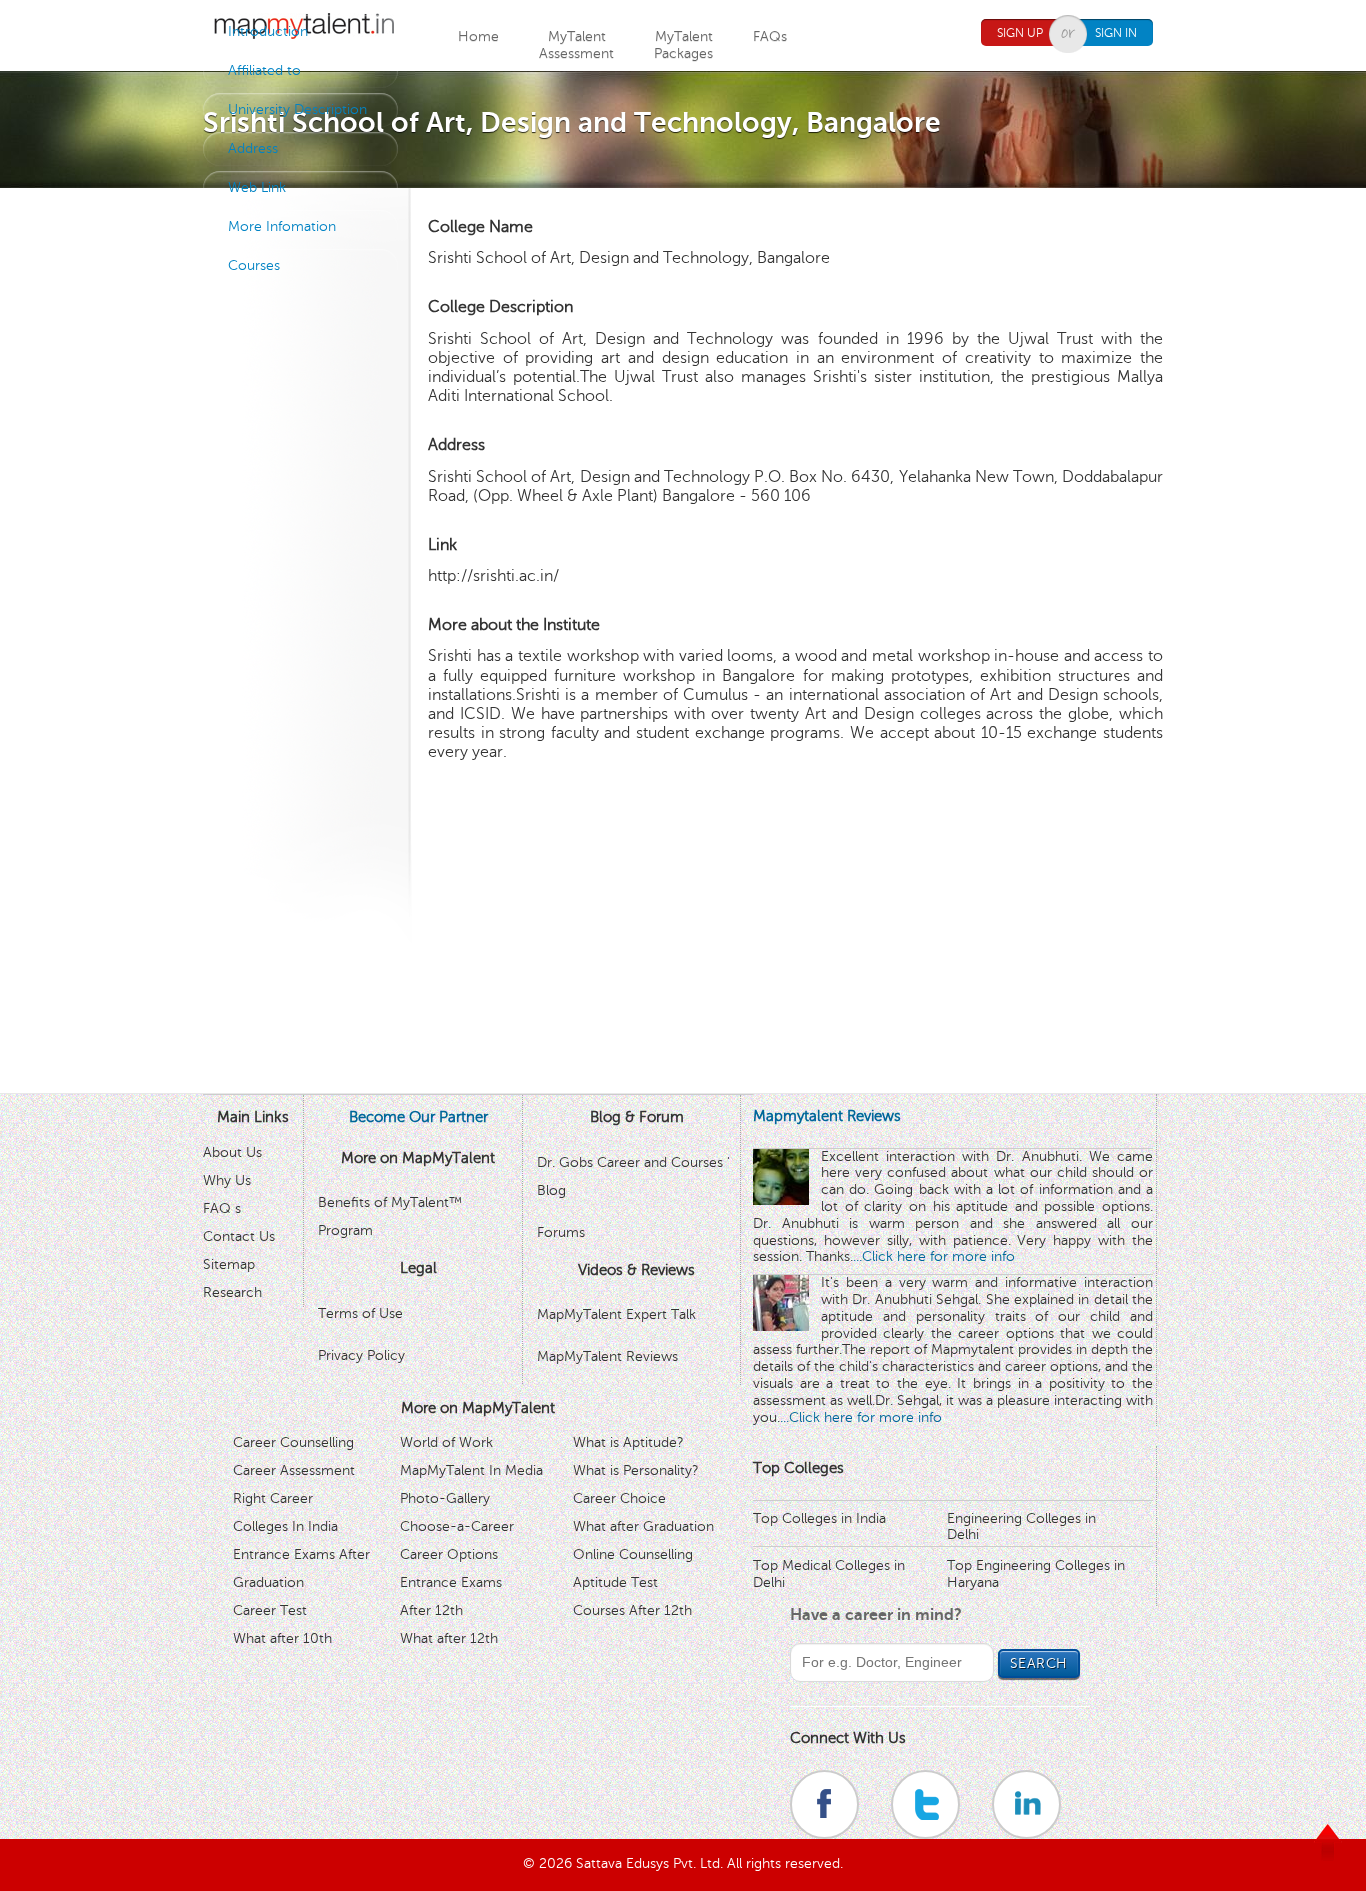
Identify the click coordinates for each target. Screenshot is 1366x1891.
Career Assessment (294, 1470)
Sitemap (229, 1264)
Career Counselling (293, 1442)
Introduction (268, 31)
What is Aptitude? (628, 1442)
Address (253, 148)
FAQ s (222, 1208)
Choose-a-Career (457, 1526)
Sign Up (1020, 33)
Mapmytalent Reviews (827, 1116)
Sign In (1116, 33)
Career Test (270, 1610)
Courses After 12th (632, 1610)
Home (478, 36)
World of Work (446, 1442)
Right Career (273, 1498)
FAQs (770, 36)
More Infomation (282, 226)
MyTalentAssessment (576, 45)
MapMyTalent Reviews (607, 1356)
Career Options (449, 1554)
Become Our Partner (418, 1117)
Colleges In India (285, 1526)
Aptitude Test (615, 1582)
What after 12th (449, 1638)
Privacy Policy (361, 1355)
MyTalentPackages (683, 45)
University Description (297, 109)
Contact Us (239, 1236)
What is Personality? (636, 1470)
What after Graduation (643, 1526)
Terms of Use (360, 1313)
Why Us (227, 1180)
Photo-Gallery (445, 1498)
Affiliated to (264, 70)
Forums (561, 1232)
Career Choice (619, 1498)
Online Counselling (633, 1554)
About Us (232, 1152)
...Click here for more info (934, 1256)
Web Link (257, 187)
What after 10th (282, 1638)
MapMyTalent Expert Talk (616, 1314)
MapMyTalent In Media (471, 1470)
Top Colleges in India (819, 1518)
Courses (254, 265)
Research (232, 1292)
